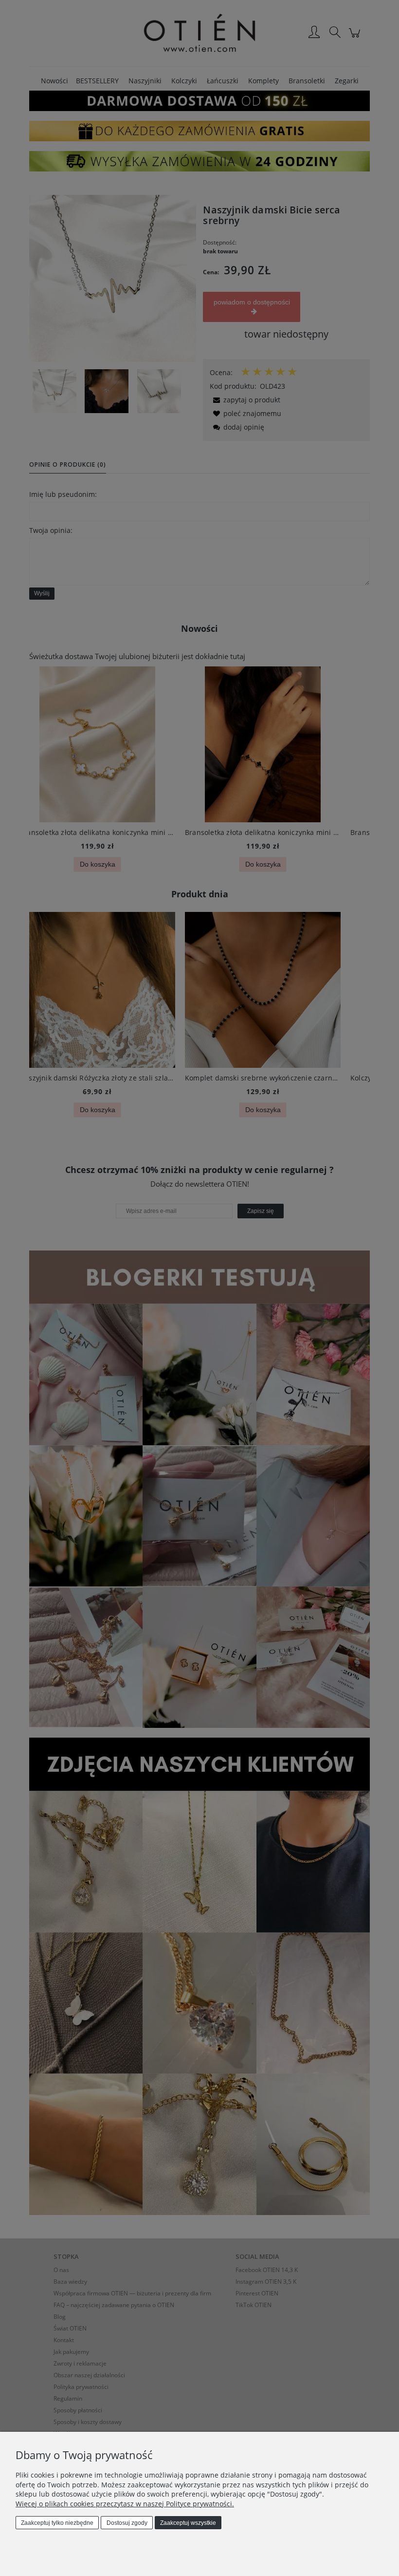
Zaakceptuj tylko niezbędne (57, 2523)
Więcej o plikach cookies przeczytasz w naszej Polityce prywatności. (125, 2504)
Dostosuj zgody (127, 2523)
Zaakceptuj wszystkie (188, 2523)
